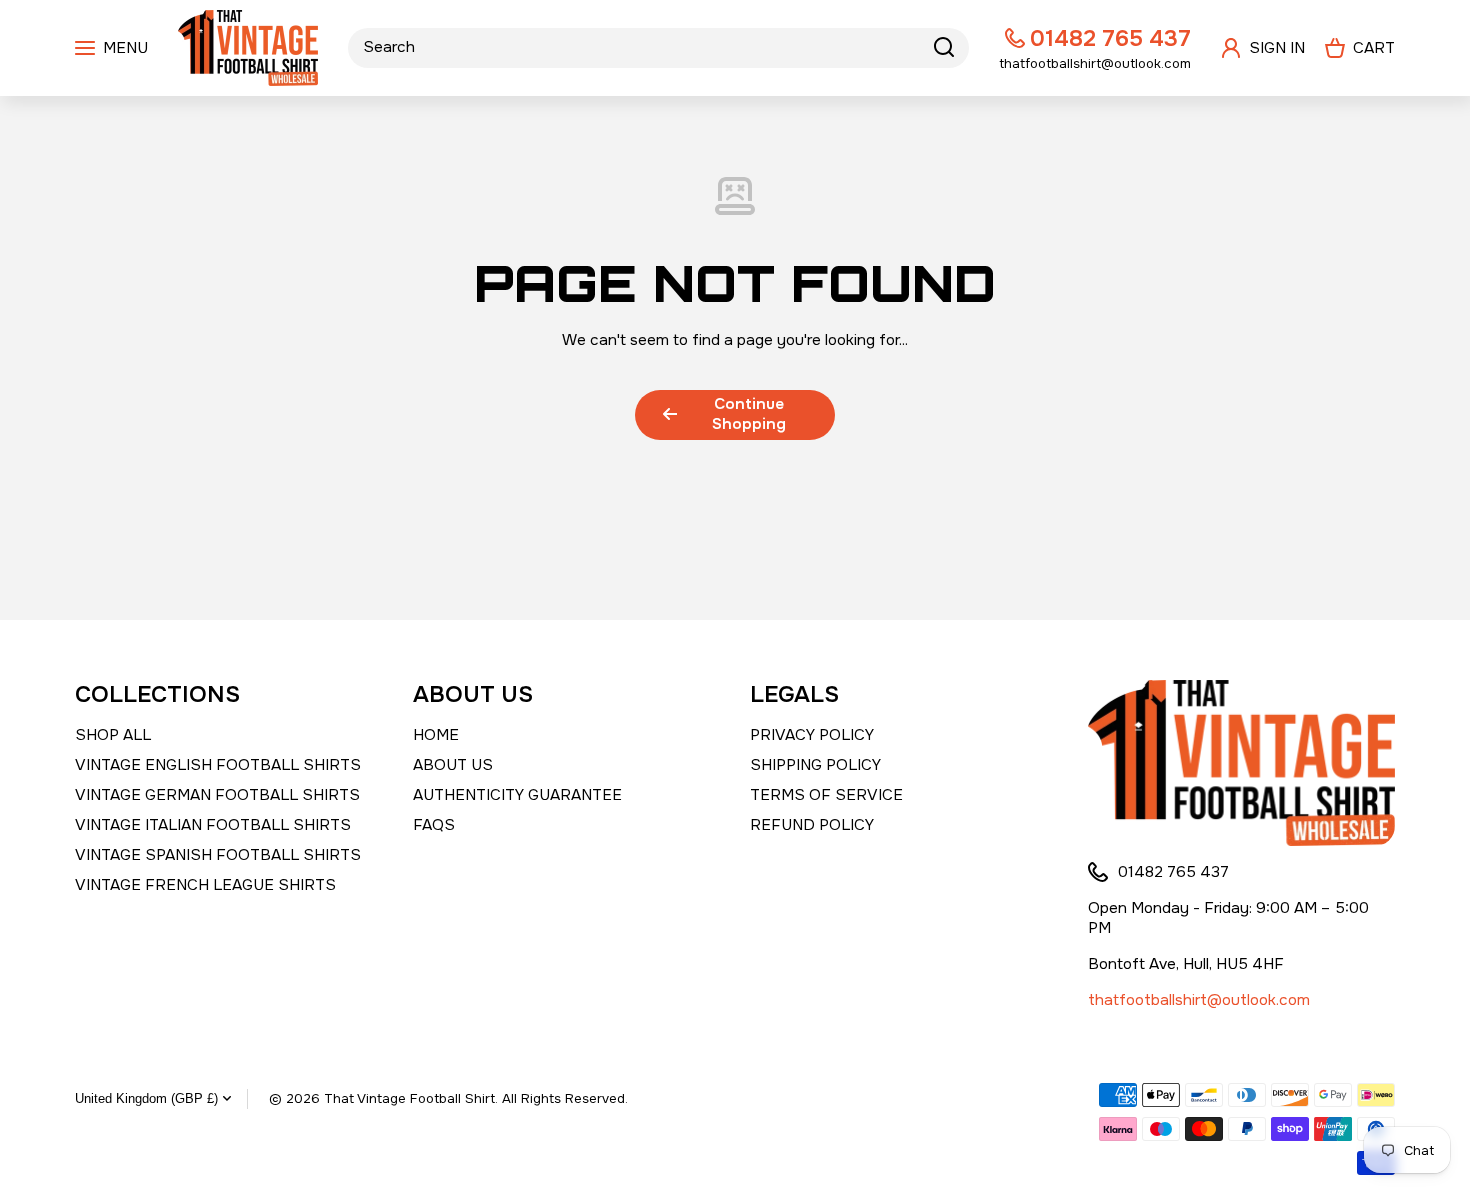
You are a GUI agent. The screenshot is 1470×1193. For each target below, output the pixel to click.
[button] (1360, 48)
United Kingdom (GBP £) (146, 1098)
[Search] (944, 48)
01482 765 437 (1110, 38)
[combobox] (658, 48)
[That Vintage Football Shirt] (248, 48)
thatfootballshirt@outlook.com (1199, 1000)
